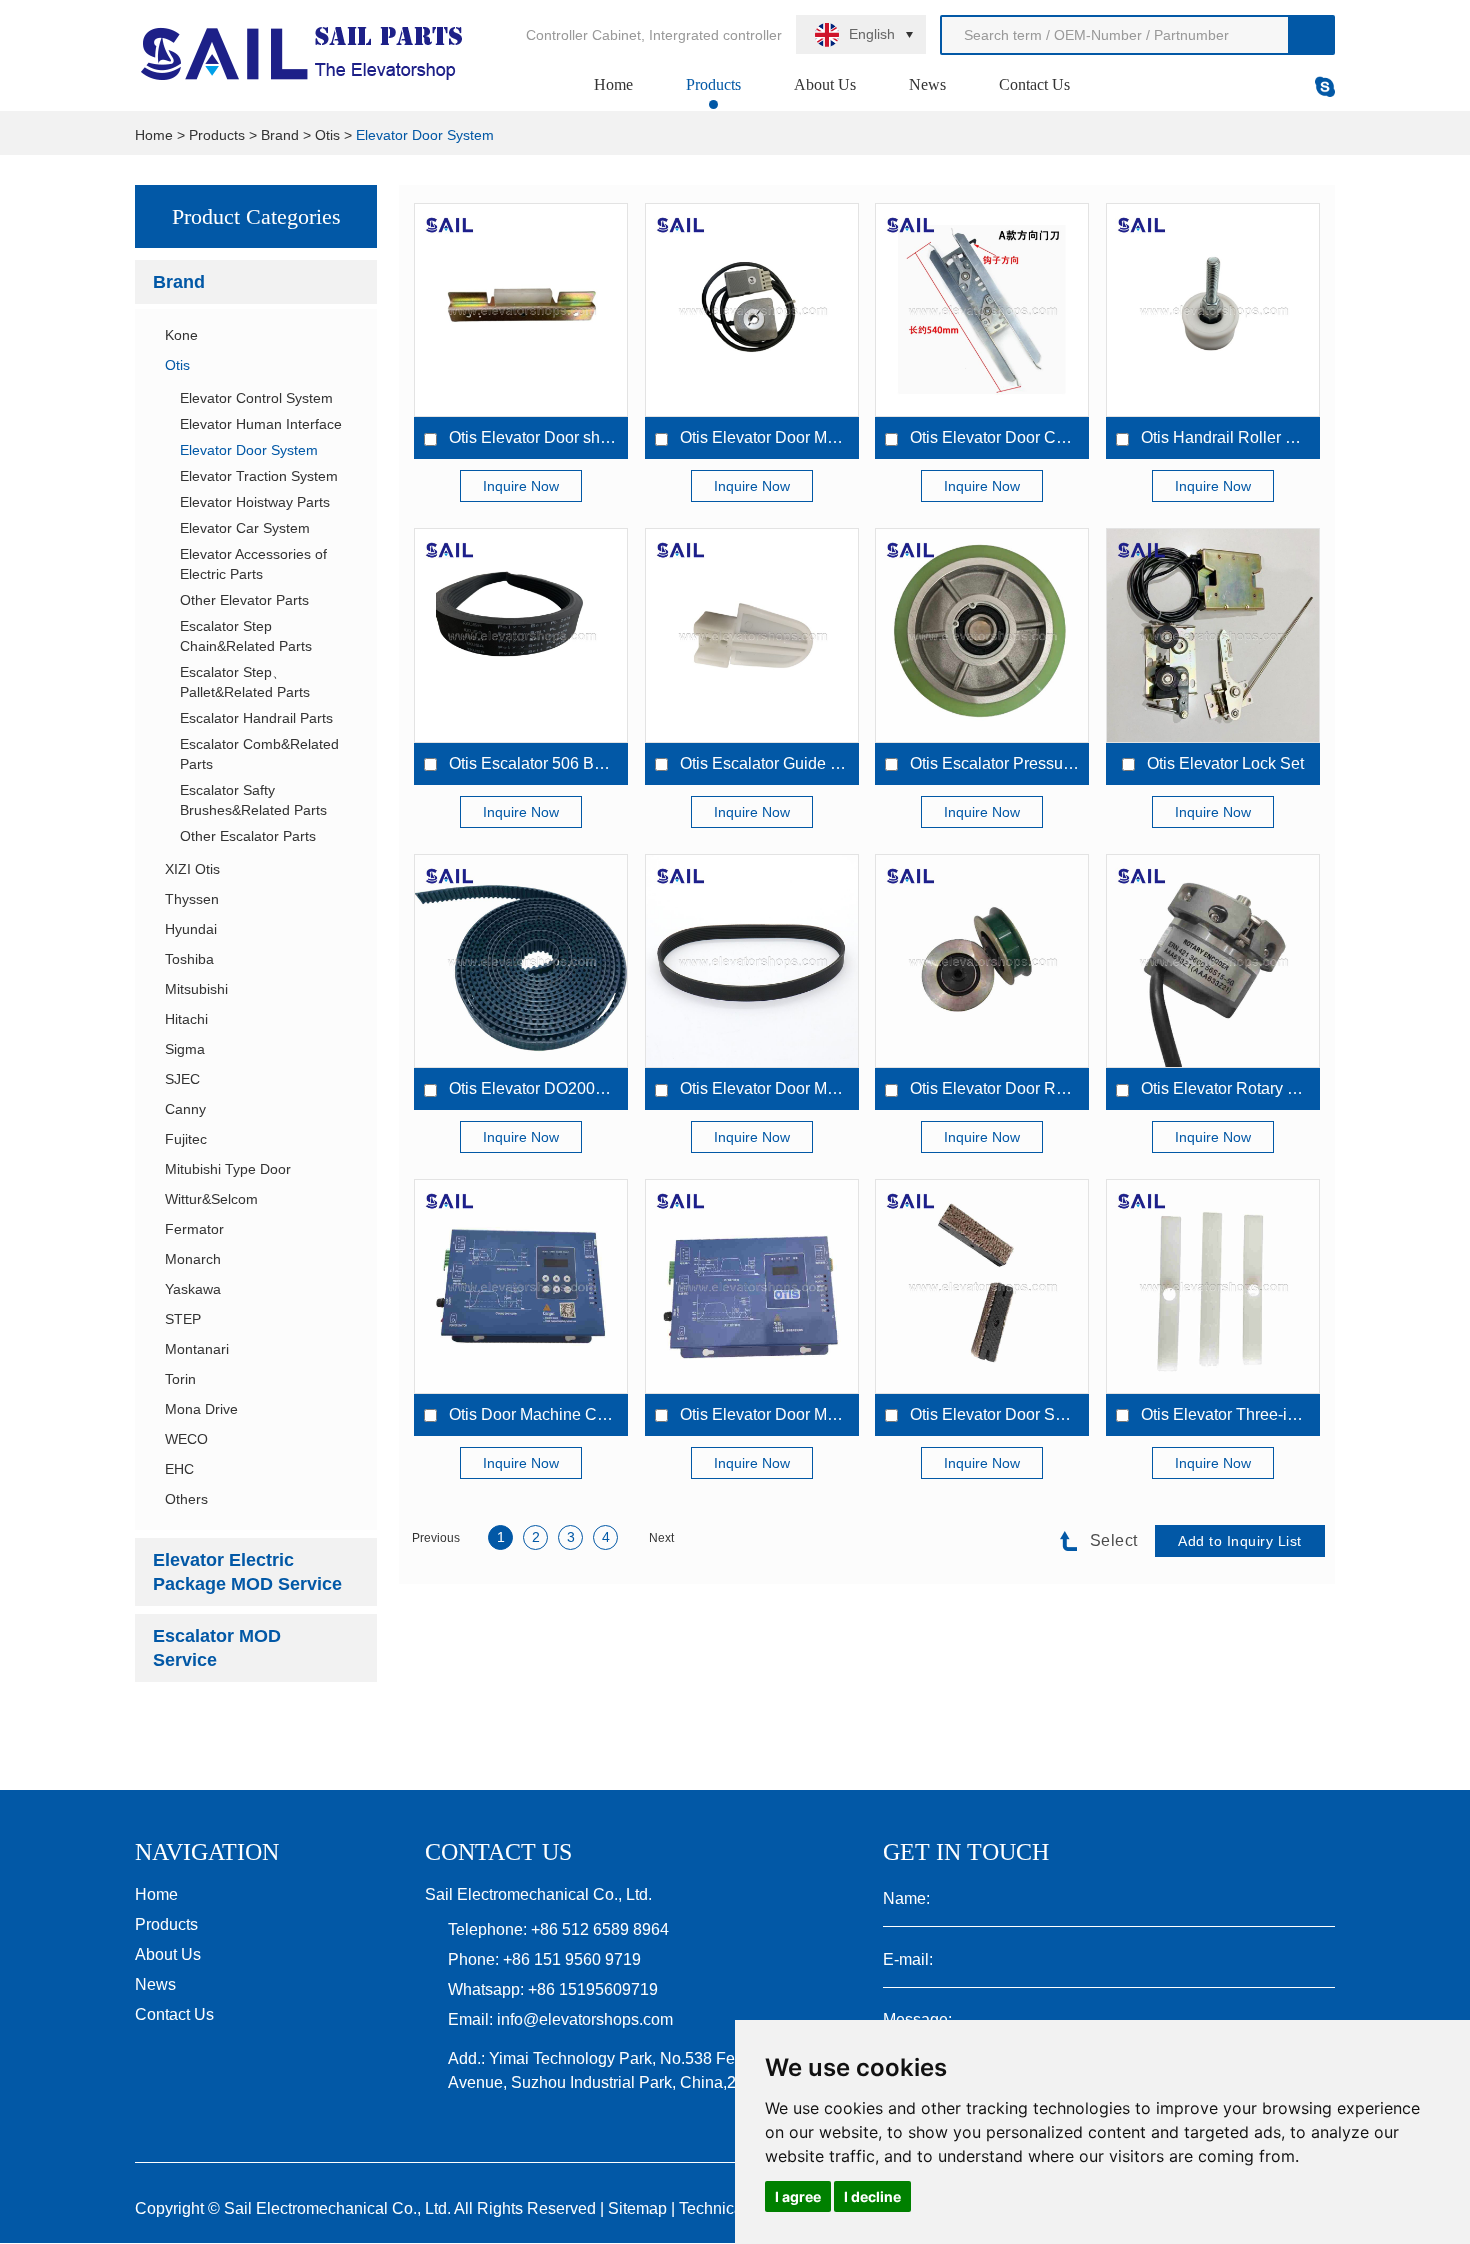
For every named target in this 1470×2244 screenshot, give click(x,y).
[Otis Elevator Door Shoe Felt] (982, 1286)
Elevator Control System (256, 398)
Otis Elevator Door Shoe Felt (1011, 1414)
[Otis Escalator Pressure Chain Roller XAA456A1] (982, 635)
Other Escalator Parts (248, 836)
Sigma (185, 1049)
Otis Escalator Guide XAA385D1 (795, 763)
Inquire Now (521, 486)
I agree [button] (798, 2196)
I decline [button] (872, 2196)
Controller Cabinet (583, 35)
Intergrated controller (715, 35)
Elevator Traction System (259, 476)
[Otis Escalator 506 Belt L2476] (521, 635)
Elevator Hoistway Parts (255, 502)
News (927, 84)
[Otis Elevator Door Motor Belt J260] (752, 961)
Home (613, 84)
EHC (179, 1469)
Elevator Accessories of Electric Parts (253, 564)
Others (186, 1499)
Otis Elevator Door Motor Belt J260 (802, 1088)
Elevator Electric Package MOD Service (247, 1572)
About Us (825, 84)
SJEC (182, 1079)
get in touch (966, 1852)
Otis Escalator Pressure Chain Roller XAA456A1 (1082, 763)
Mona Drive (201, 1409)
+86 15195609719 (593, 1989)
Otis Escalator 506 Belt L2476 (554, 763)
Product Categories (256, 216)
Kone (181, 335)
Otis (327, 135)
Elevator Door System (425, 135)
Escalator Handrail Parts (256, 718)
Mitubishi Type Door (228, 1169)
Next (661, 1538)
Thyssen (192, 899)
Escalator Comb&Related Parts (259, 754)
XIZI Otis (192, 869)
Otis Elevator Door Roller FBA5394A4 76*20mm (1080, 1088)
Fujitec (186, 1139)
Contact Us (1034, 84)
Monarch (193, 1259)
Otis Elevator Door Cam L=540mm (1031, 437)
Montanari (197, 1349)
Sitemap (637, 2208)
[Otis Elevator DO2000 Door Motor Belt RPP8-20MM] (521, 961)
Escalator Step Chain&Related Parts (246, 636)
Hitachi (186, 1019)
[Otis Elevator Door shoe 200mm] (521, 310)
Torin (180, 1379)
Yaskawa (193, 1289)
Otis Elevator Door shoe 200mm (562, 437)
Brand (280, 135)
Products (713, 84)
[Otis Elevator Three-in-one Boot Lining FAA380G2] (1213, 1286)
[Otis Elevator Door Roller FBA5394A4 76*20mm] (982, 961)
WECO (186, 1439)
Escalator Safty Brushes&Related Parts (253, 800)
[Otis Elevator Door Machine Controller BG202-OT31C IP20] (752, 1286)
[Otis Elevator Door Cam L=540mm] (982, 310)
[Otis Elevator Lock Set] (1213, 635)
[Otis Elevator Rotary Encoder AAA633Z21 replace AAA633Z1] (1213, 961)
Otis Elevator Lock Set (1225, 763)
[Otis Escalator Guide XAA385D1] (752, 635)
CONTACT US (498, 1852)
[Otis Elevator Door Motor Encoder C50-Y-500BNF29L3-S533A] (752, 310)
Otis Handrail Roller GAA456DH (1255, 437)
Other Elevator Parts (244, 600)
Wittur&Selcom (211, 1199)
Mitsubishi (196, 989)
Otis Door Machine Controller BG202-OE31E (607, 1414)
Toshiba (189, 959)
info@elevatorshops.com (585, 2019)
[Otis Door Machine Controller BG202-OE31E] (521, 1286)
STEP (183, 1319)
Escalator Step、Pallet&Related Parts (245, 682)
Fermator (194, 1229)
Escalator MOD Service (217, 1648)
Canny (185, 1109)
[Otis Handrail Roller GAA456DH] (1213, 310)
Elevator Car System (245, 528)
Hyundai (191, 929)
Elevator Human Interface (261, 424)
